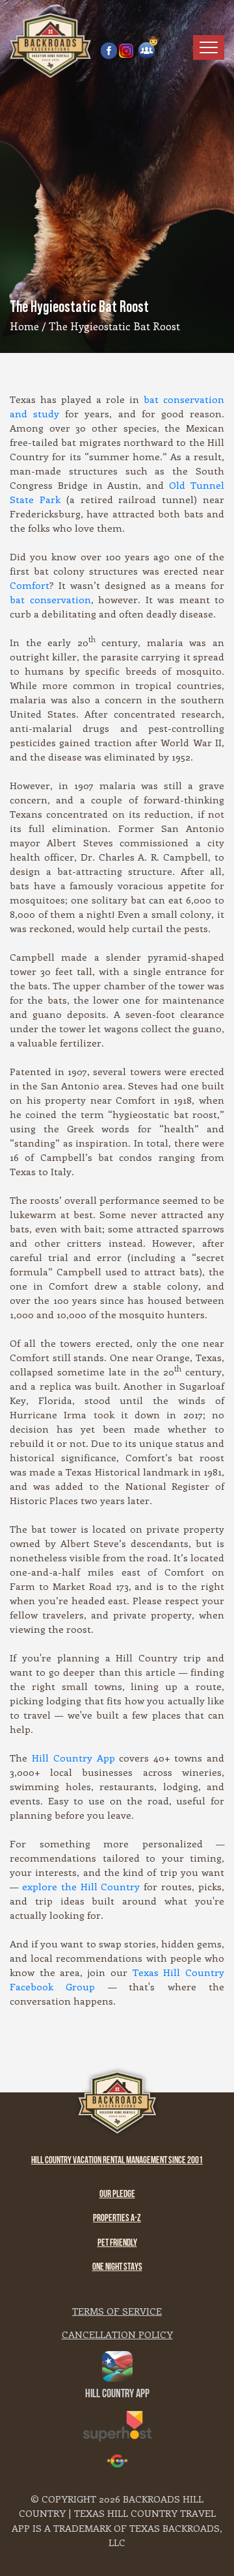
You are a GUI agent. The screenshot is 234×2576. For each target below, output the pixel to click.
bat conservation (50, 599)
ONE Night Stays (117, 2268)
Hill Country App (73, 1758)
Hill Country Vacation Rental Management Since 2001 (117, 2161)
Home (24, 326)
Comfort (30, 585)
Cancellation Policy (117, 2334)
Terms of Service (117, 2311)
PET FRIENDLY (117, 2244)
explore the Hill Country (81, 1886)
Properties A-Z (117, 2219)
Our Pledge (117, 2195)
